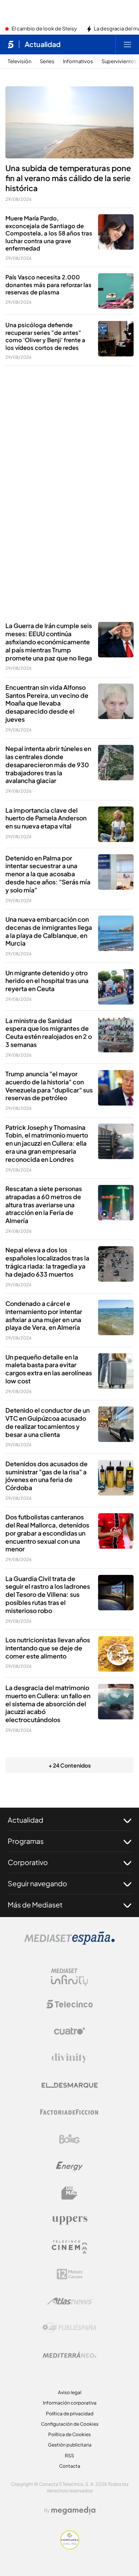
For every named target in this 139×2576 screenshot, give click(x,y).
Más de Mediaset (35, 1905)
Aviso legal (70, 2392)
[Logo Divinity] (69, 2058)
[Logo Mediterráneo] (69, 2355)
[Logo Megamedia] (73, 2510)
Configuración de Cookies (70, 2424)
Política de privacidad (70, 2414)
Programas (26, 1841)
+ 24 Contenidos (70, 1765)
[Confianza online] (70, 2547)
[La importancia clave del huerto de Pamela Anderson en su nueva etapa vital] (116, 824)
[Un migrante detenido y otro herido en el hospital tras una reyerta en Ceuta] (116, 987)
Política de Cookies (69, 2434)
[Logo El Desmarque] (70, 2085)
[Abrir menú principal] (127, 44)
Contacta (70, 2466)
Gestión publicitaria (70, 2445)
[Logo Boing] (69, 2139)
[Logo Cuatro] (69, 2031)
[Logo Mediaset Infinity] (69, 1977)
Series (47, 61)
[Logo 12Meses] (70, 2274)
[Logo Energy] (69, 2166)
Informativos (78, 61)
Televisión (19, 61)
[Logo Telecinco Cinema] (69, 2247)
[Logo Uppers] (69, 2220)
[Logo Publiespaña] (69, 2328)
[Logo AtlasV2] (70, 2301)
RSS (69, 2456)
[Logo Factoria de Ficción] (69, 2112)
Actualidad (43, 44)
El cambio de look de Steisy (44, 29)
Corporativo (28, 1862)
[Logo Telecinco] (69, 2004)
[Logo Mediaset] (69, 1943)
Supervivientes (119, 61)
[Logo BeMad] (69, 2193)
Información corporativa (70, 2403)
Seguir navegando (37, 1883)
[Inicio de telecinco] (11, 44)
